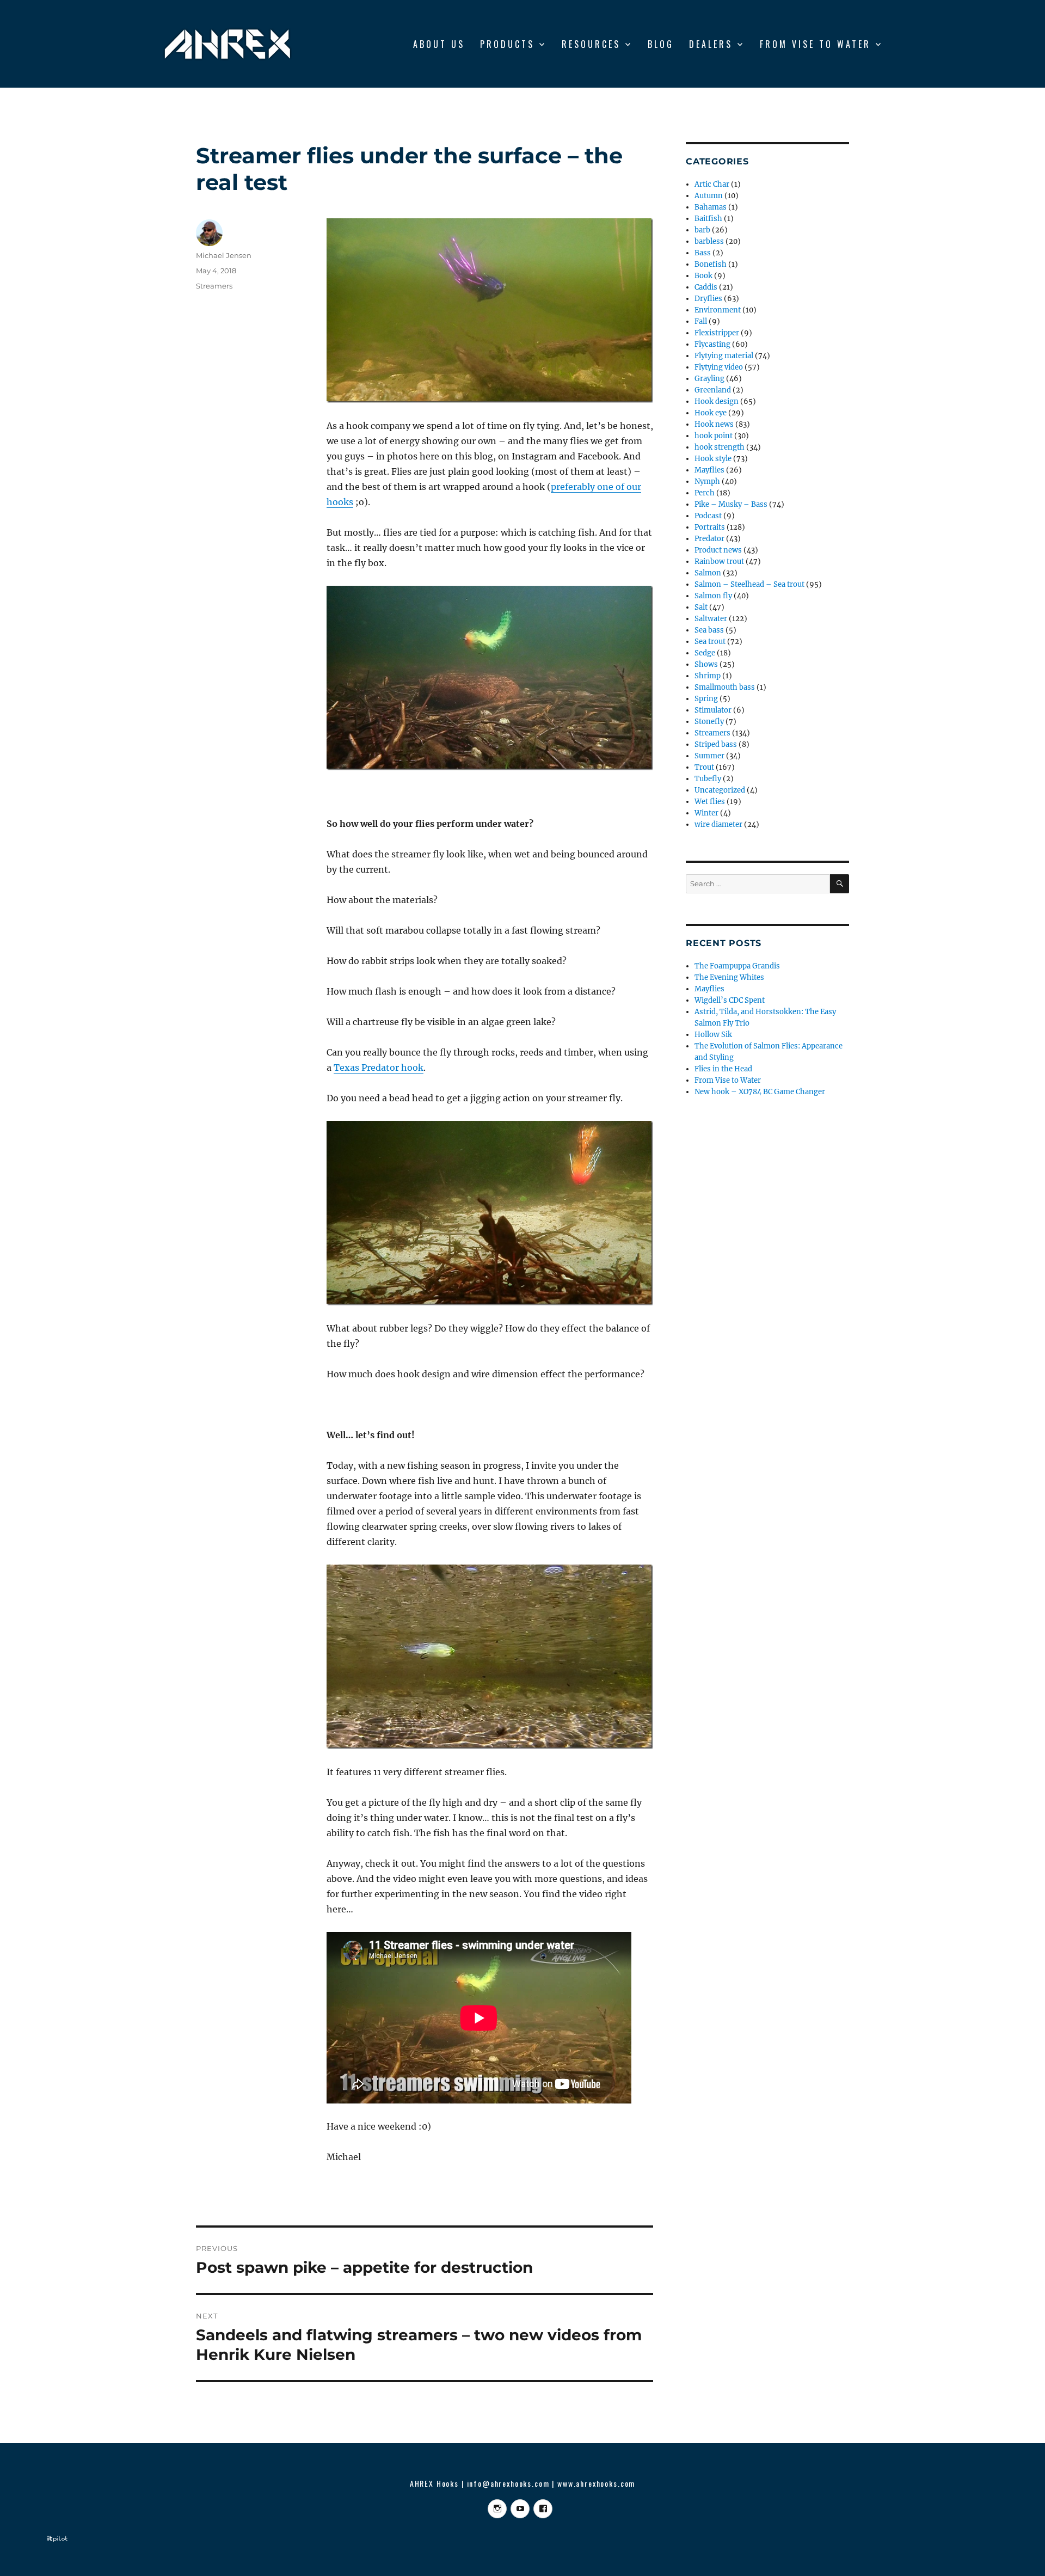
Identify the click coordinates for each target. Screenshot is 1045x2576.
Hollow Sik (713, 1035)
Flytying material (724, 356)
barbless (709, 241)
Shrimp (708, 676)
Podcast (708, 516)
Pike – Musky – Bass (731, 504)
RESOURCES (591, 44)
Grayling (709, 379)
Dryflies (708, 299)
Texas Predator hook (379, 1068)
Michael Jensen (224, 255)
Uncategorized (720, 790)
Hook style (713, 459)
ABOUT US (439, 44)
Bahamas (711, 207)
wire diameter (718, 824)
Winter (706, 813)
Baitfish (708, 219)
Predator (709, 539)
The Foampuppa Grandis (737, 966)
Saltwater (711, 619)
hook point (714, 436)
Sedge (705, 653)
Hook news (714, 424)
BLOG (661, 44)
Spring (706, 699)
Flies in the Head (723, 1069)
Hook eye (711, 413)
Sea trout (710, 642)
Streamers (214, 286)
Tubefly (708, 779)
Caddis (706, 287)
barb (702, 230)
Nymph (707, 482)
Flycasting (712, 344)
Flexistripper (717, 333)
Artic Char (712, 184)
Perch (705, 493)
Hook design (717, 401)
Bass (703, 253)
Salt (701, 607)
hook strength (720, 447)
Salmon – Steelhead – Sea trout (749, 584)
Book (703, 276)
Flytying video (719, 367)
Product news (718, 550)
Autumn (709, 196)
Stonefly (709, 722)
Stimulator (713, 710)
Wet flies (710, 802)
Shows (706, 664)
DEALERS (711, 44)
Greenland (713, 390)
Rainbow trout (719, 562)
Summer (709, 756)
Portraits (710, 527)
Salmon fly (713, 596)
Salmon (708, 573)
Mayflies (709, 470)
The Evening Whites (729, 977)
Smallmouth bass (725, 687)
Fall (701, 321)
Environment (718, 310)
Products (507, 44)
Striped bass (716, 744)
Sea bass (709, 630)
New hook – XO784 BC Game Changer (760, 1092)
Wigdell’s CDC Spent (730, 1000)
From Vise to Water (815, 44)
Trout (704, 767)
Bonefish (711, 264)
